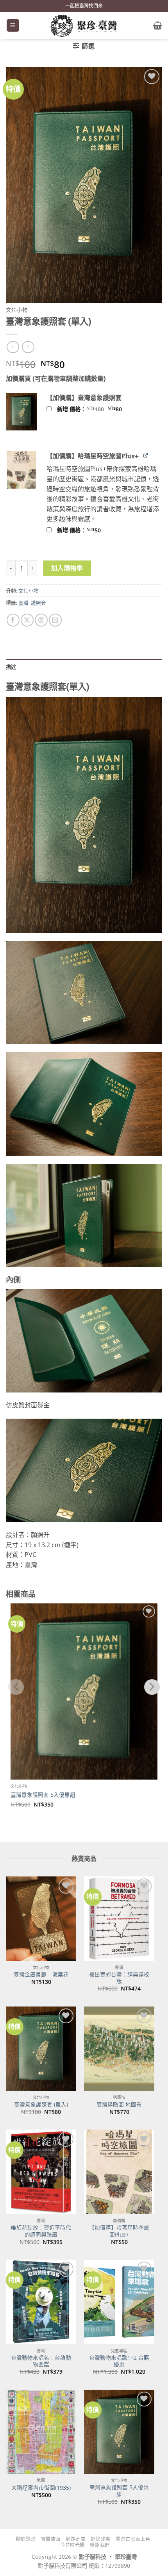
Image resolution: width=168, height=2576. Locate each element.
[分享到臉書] (13, 620)
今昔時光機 (72, 2545)
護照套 (38, 603)
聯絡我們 (100, 2545)
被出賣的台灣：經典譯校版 (119, 1978)
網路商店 (75, 2539)
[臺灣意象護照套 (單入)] (41, 2049)
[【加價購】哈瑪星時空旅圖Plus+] (119, 2172)
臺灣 (23, 603)
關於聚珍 (26, 2539)
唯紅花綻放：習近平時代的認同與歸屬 (41, 2231)
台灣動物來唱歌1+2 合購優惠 (119, 2361)
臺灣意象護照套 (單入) (41, 2105)
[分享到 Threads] (41, 620)
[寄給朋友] (55, 620)
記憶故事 (100, 2539)
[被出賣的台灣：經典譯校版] (119, 1919)
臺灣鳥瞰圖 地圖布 (119, 2105)
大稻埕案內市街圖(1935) (41, 2488)
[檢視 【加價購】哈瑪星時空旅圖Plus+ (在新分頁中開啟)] (146, 455)
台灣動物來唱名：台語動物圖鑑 (41, 2361)
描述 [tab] (11, 667)
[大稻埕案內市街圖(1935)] (41, 2432)
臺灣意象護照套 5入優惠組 (43, 1795)
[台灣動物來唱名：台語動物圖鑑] (41, 2302)
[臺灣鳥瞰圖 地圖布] (119, 2049)
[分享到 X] (27, 620)
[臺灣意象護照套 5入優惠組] (119, 2432)
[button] (13, 26)
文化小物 (17, 310)
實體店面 (51, 2539)
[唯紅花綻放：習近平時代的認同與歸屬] (41, 2172)
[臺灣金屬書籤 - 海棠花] (41, 1919)
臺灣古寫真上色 (133, 2539)
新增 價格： (100, 409)
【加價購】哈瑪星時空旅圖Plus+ (119, 2231)
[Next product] (13, 347)
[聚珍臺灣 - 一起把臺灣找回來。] (84, 25)
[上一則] (28, 347)
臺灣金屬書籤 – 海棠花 (41, 1974)
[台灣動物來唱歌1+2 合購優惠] (119, 2302)
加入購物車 (67, 568)
